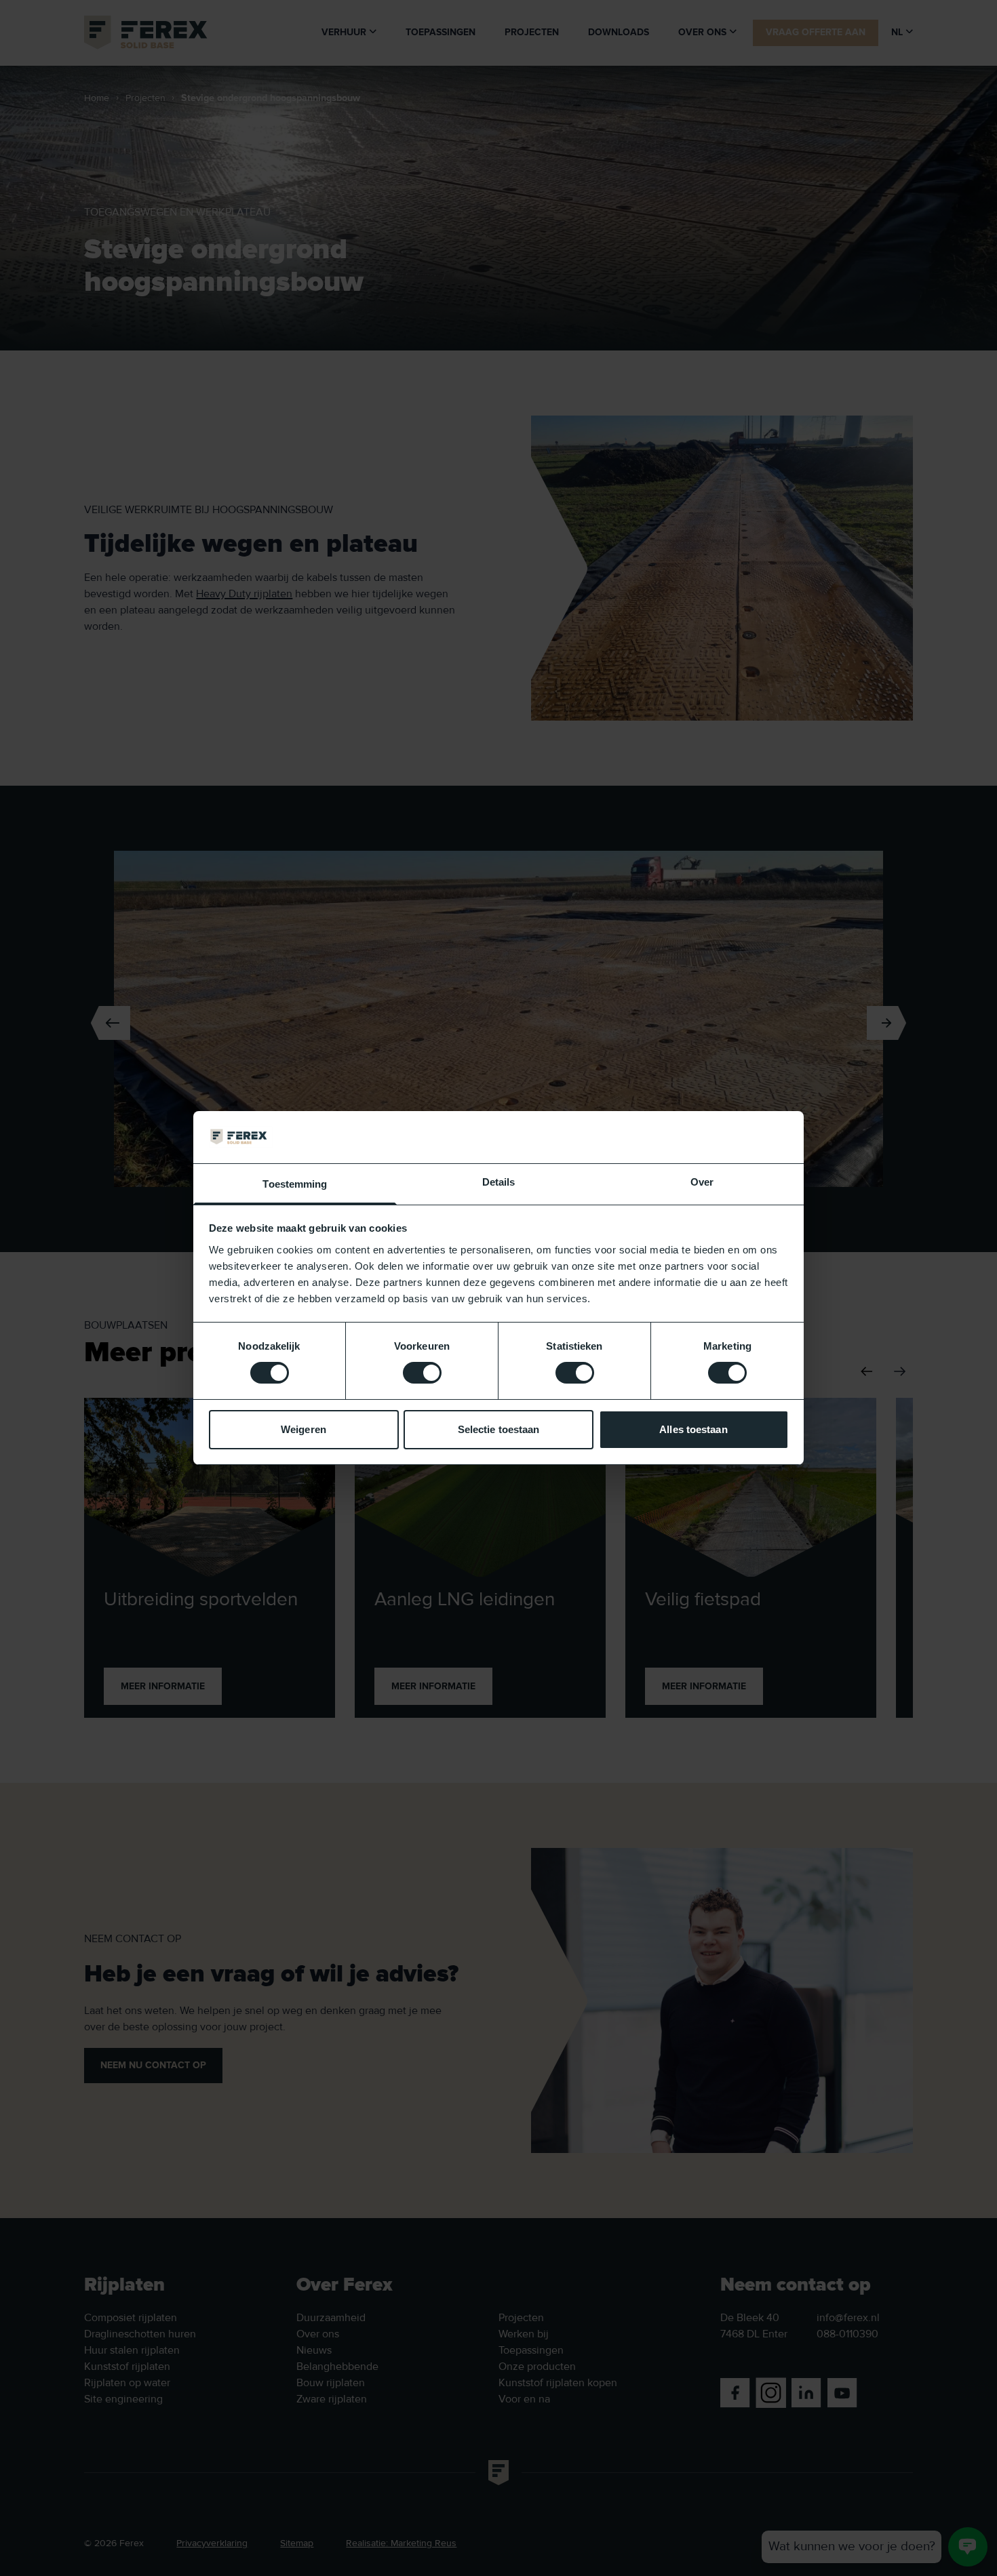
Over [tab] (702, 1182)
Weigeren (304, 1429)
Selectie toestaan (499, 1429)
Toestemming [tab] (295, 1184)
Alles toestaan (693, 1429)
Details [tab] (499, 1182)
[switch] (422, 1373)
